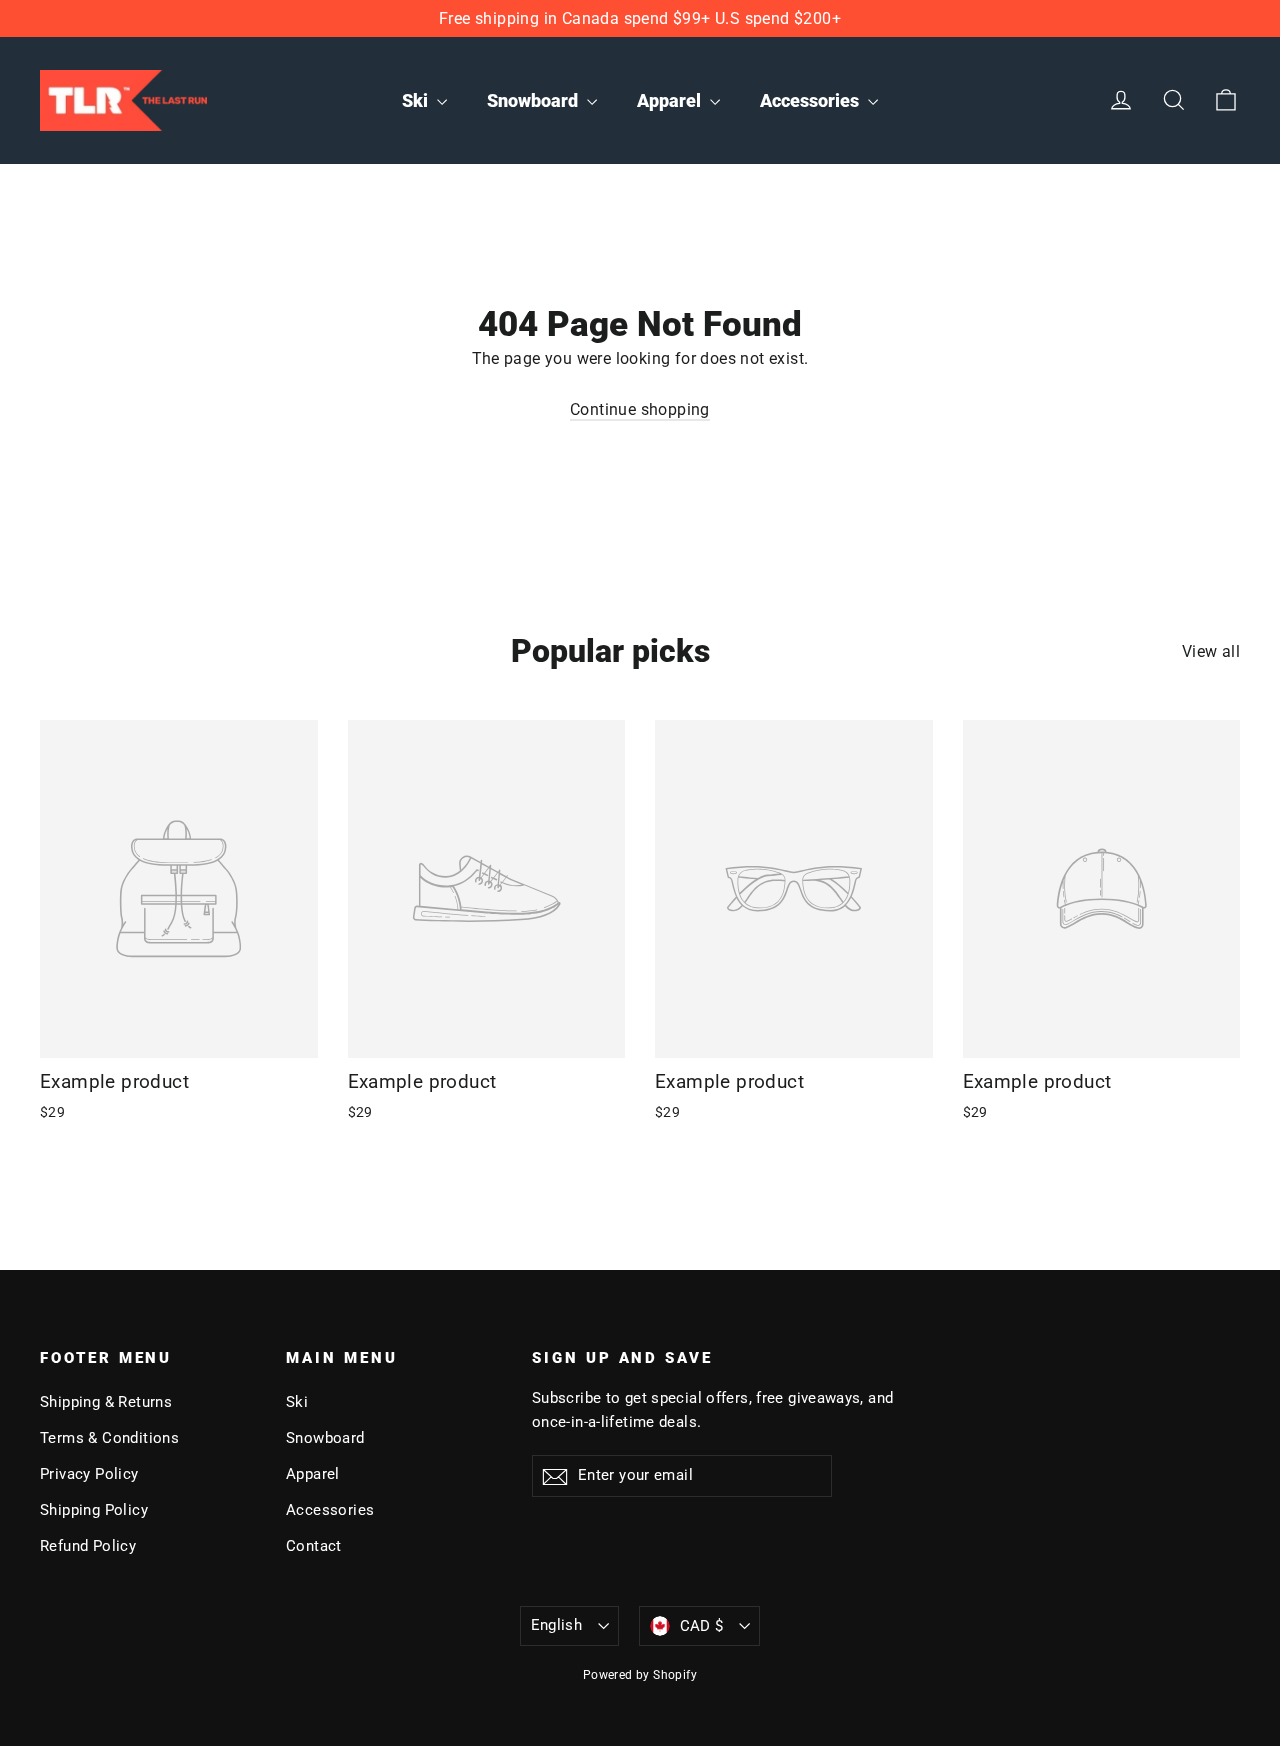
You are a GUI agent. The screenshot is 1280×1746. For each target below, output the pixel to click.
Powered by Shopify (640, 1675)
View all (1211, 651)
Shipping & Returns (106, 1402)
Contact (314, 1546)
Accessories (811, 100)
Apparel (671, 100)
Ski (417, 100)
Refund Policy (88, 1546)
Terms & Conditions (109, 1438)
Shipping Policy (94, 1510)
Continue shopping (640, 409)
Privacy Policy (89, 1474)
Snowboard (534, 100)
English (557, 1625)
